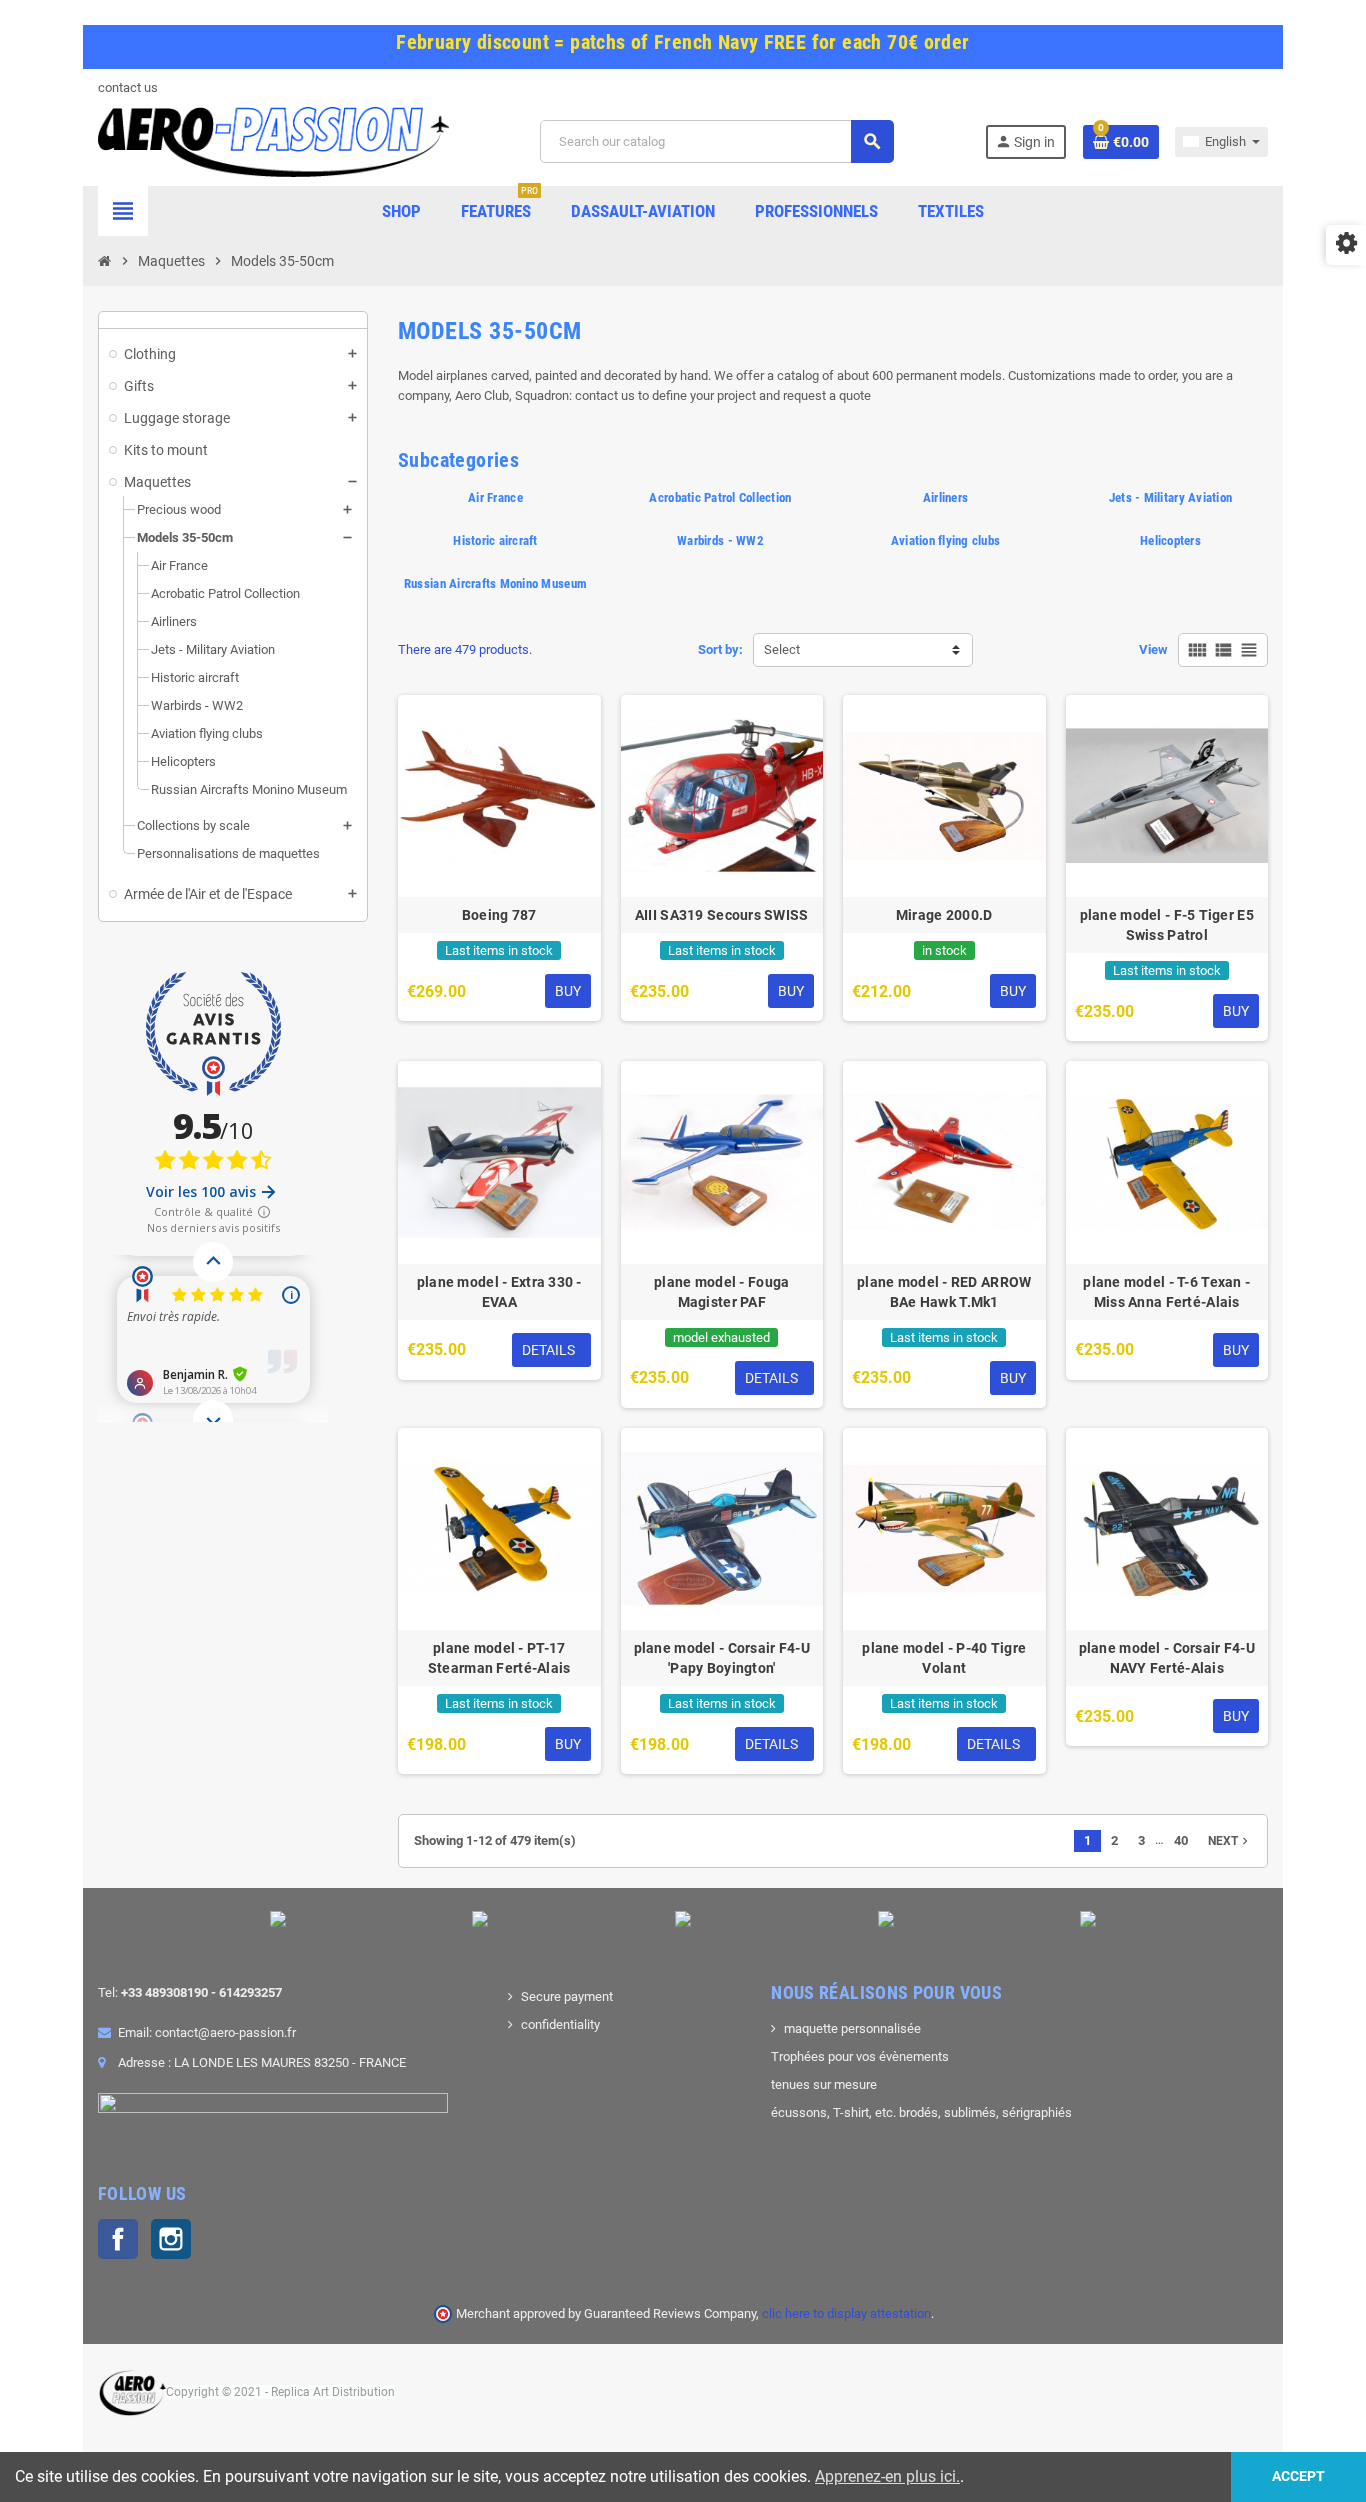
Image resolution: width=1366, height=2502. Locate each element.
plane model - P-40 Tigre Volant (944, 1658)
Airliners (945, 497)
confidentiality (560, 2024)
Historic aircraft (495, 540)
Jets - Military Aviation (1170, 497)
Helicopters (1170, 540)
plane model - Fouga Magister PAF (721, 1292)
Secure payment (567, 1996)
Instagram (171, 2239)
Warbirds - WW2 (720, 540)
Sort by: (720, 649)
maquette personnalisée (852, 2028)
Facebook (118, 2239)
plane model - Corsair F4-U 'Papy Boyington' (722, 1658)
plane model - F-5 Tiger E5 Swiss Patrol (1167, 925)
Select (782, 649)
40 (1181, 1840)
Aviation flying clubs (945, 540)
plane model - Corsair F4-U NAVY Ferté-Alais (1167, 1658)
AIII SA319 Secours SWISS (722, 915)
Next (1230, 1841)
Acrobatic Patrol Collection (720, 497)
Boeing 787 (499, 915)
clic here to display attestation (846, 2313)
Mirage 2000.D (944, 915)
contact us (128, 87)
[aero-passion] (273, 140)
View (1153, 649)
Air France (495, 497)
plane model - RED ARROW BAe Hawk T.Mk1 (944, 1292)
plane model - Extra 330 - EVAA (499, 1292)
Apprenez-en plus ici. (887, 2476)
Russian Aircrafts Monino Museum (495, 583)
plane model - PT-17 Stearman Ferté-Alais (499, 1658)
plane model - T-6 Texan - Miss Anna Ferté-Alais (1166, 1292)
